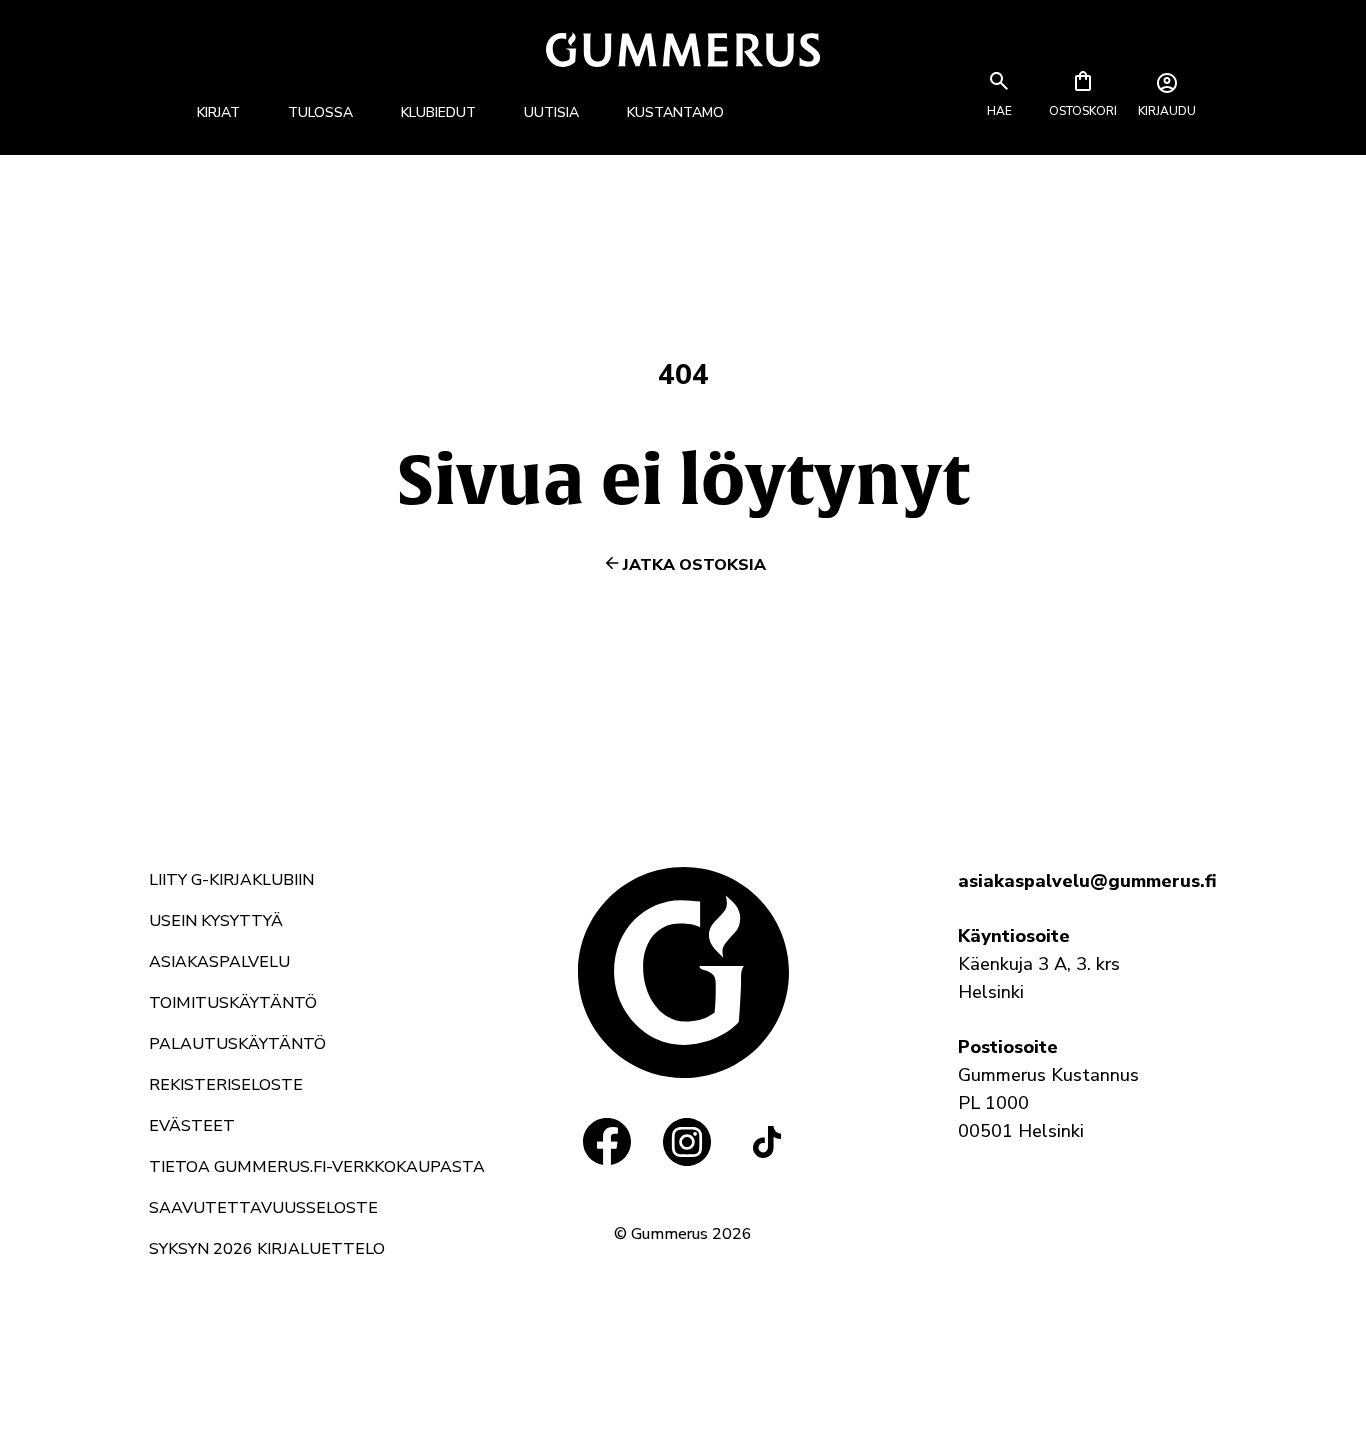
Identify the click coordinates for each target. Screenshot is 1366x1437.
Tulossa (320, 112)
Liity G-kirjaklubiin (231, 880)
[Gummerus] (683, 49)
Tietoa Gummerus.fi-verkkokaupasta (317, 1167)
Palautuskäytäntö (237, 1044)
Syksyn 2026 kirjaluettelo (267, 1249)
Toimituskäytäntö (233, 1003)
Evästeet (192, 1126)
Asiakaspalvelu (219, 962)
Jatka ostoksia (694, 565)
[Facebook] (607, 1142)
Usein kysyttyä (216, 921)
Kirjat (218, 112)
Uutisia (551, 112)
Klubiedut (438, 112)
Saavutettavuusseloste (263, 1208)
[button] (999, 111)
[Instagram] (687, 1142)
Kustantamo (675, 112)
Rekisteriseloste (226, 1085)
